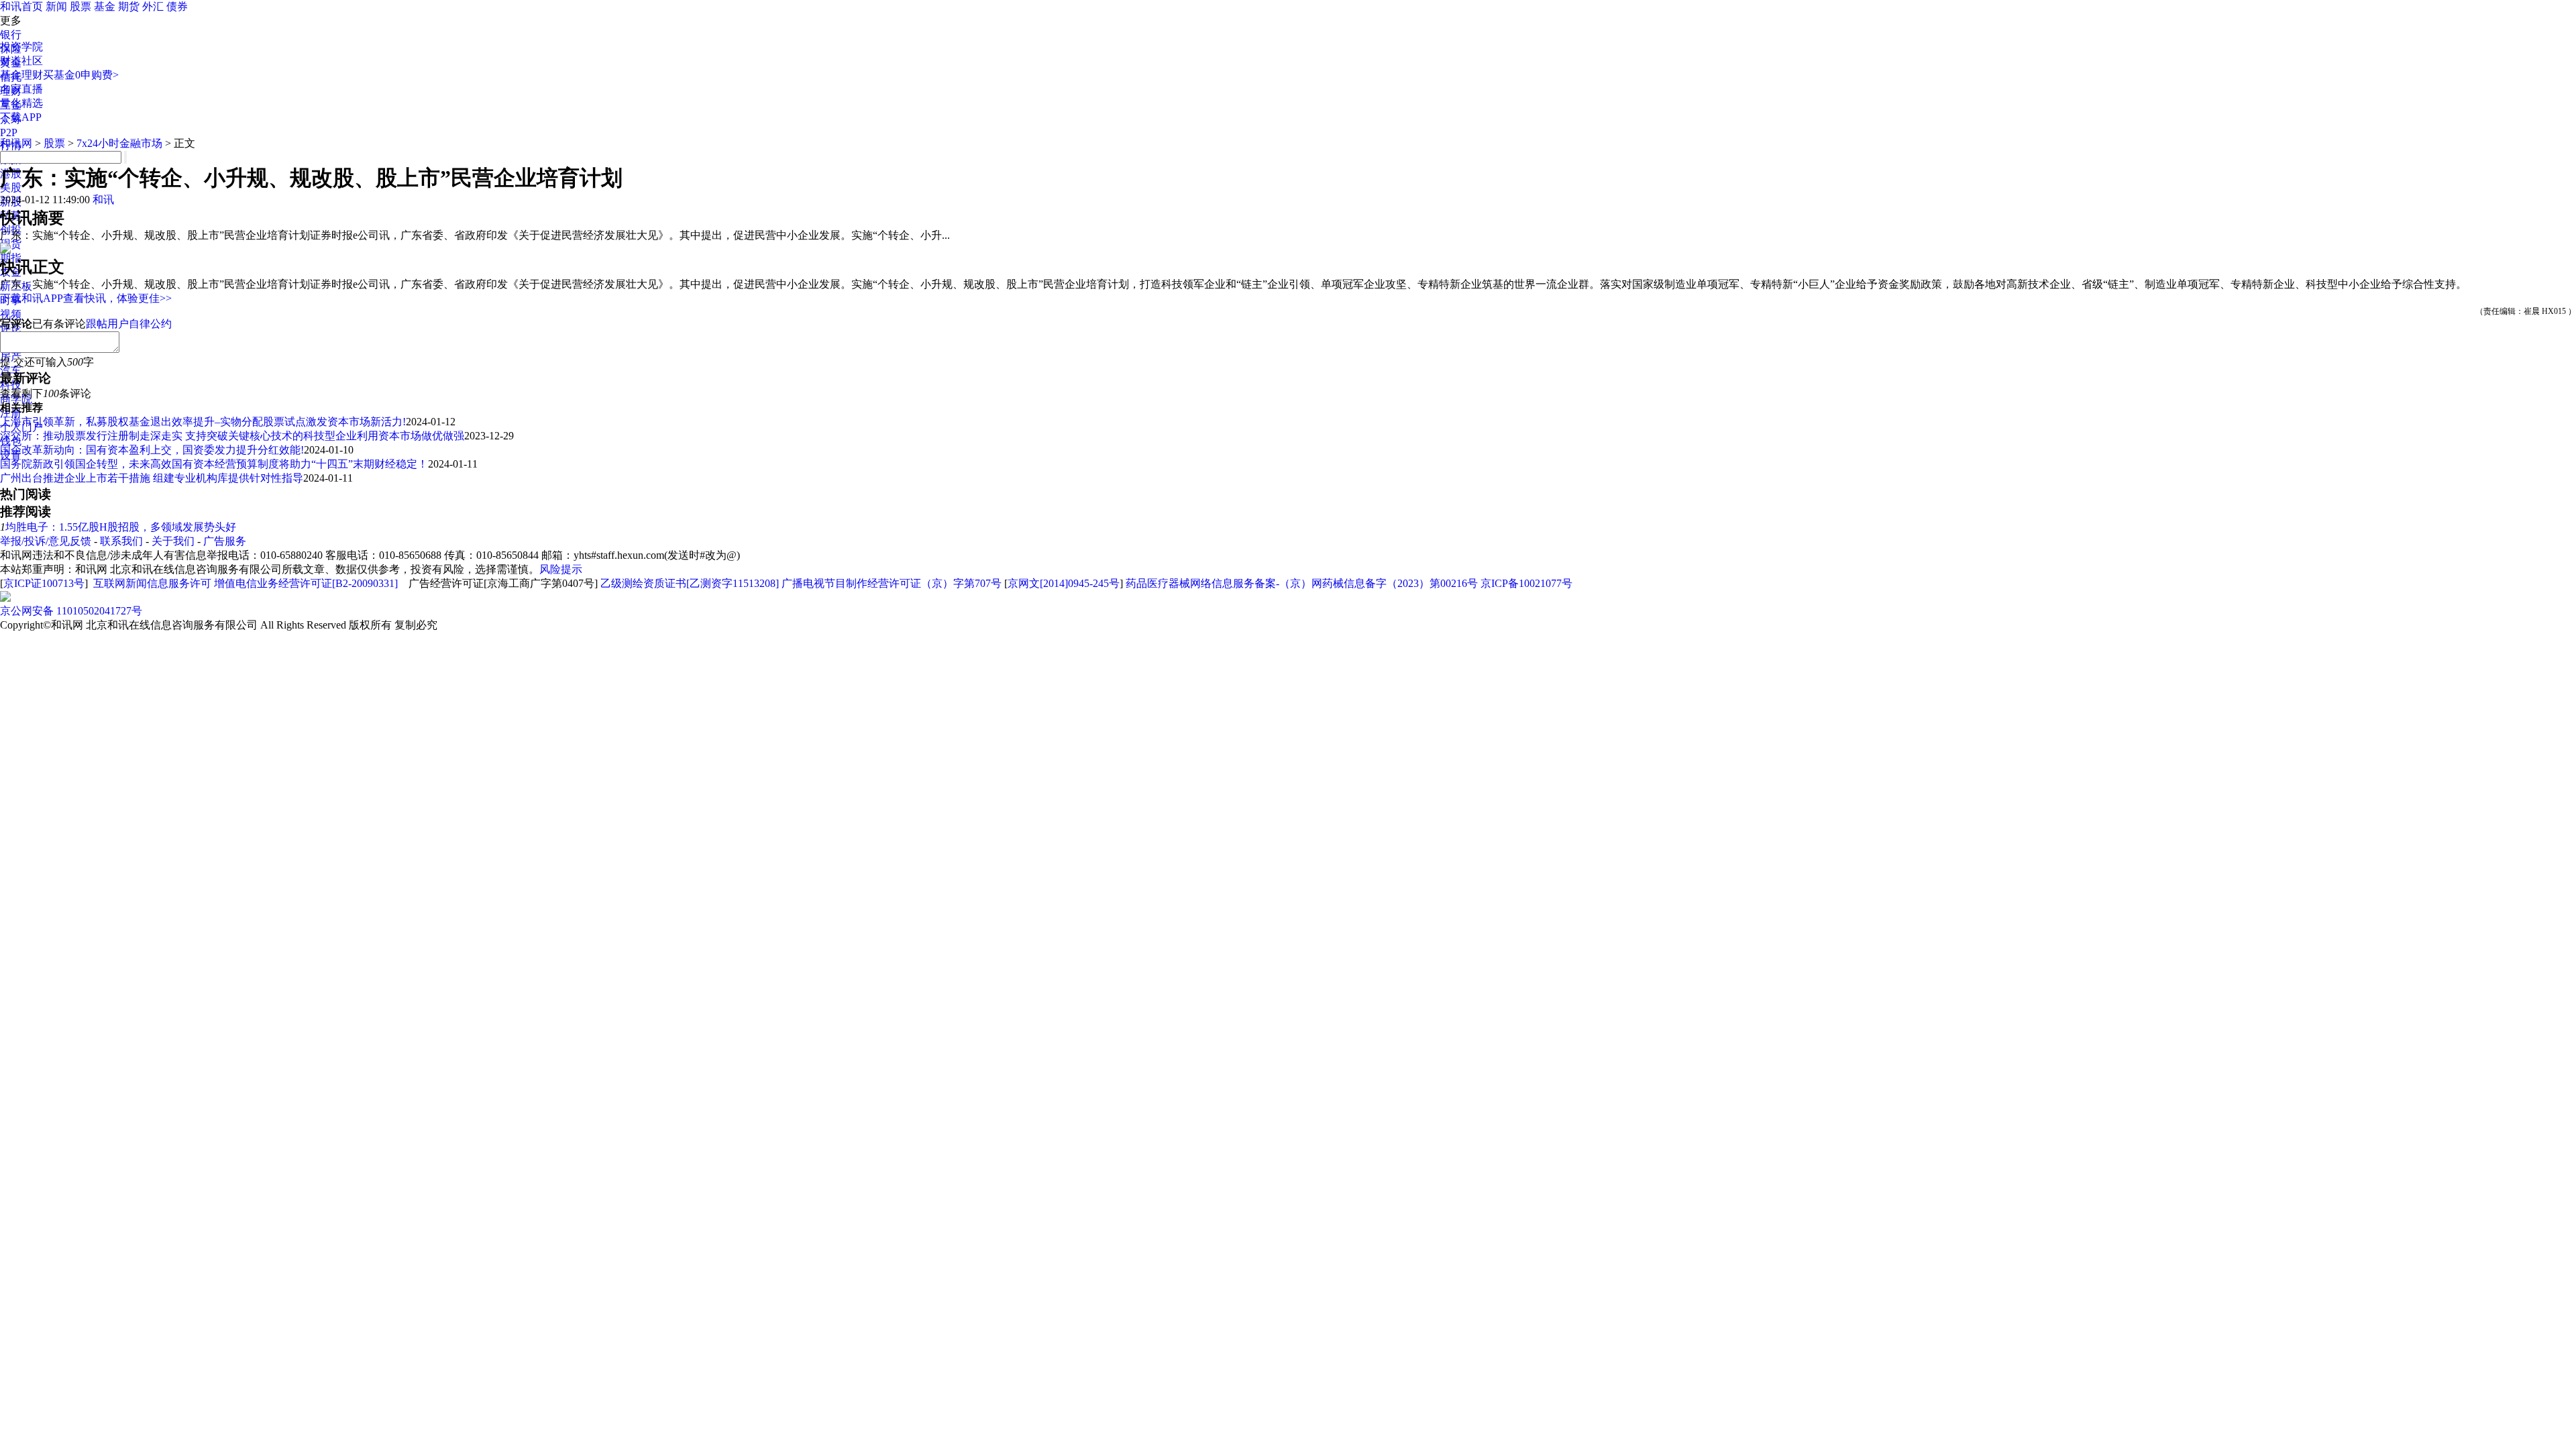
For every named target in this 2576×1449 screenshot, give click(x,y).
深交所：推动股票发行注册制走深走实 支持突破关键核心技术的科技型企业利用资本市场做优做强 (232, 436)
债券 (177, 6)
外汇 (153, 6)
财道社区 (21, 61)
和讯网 (16, 143)
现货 (11, 244)
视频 (11, 314)
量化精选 (21, 103)
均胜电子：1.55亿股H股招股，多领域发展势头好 (121, 527)
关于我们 (173, 541)
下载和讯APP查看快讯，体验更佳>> (86, 298)
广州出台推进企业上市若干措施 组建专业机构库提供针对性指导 (152, 478)
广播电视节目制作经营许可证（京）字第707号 (892, 583)
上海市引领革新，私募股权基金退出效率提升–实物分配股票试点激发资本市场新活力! (203, 422)
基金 (105, 6)
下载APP (21, 117)
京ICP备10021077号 (1526, 583)
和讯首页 (21, 6)
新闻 (56, 6)
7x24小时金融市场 (119, 143)
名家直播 (21, 89)
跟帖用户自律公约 (129, 324)
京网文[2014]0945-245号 (1064, 583)
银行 (11, 35)
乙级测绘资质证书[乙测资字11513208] (690, 583)
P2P (9, 132)
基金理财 (21, 75)
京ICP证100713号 (44, 583)
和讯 (103, 200)
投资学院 (21, 47)
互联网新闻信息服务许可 (152, 583)
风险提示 (561, 569)
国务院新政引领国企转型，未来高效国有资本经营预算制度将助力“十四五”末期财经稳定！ (214, 464)
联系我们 (121, 541)
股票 (80, 6)
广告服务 (225, 541)
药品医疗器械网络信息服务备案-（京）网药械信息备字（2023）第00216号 (1302, 583)
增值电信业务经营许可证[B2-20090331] (306, 583)
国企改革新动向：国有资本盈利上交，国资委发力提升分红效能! (152, 450)
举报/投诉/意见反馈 (46, 541)
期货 (129, 6)
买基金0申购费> (81, 75)
